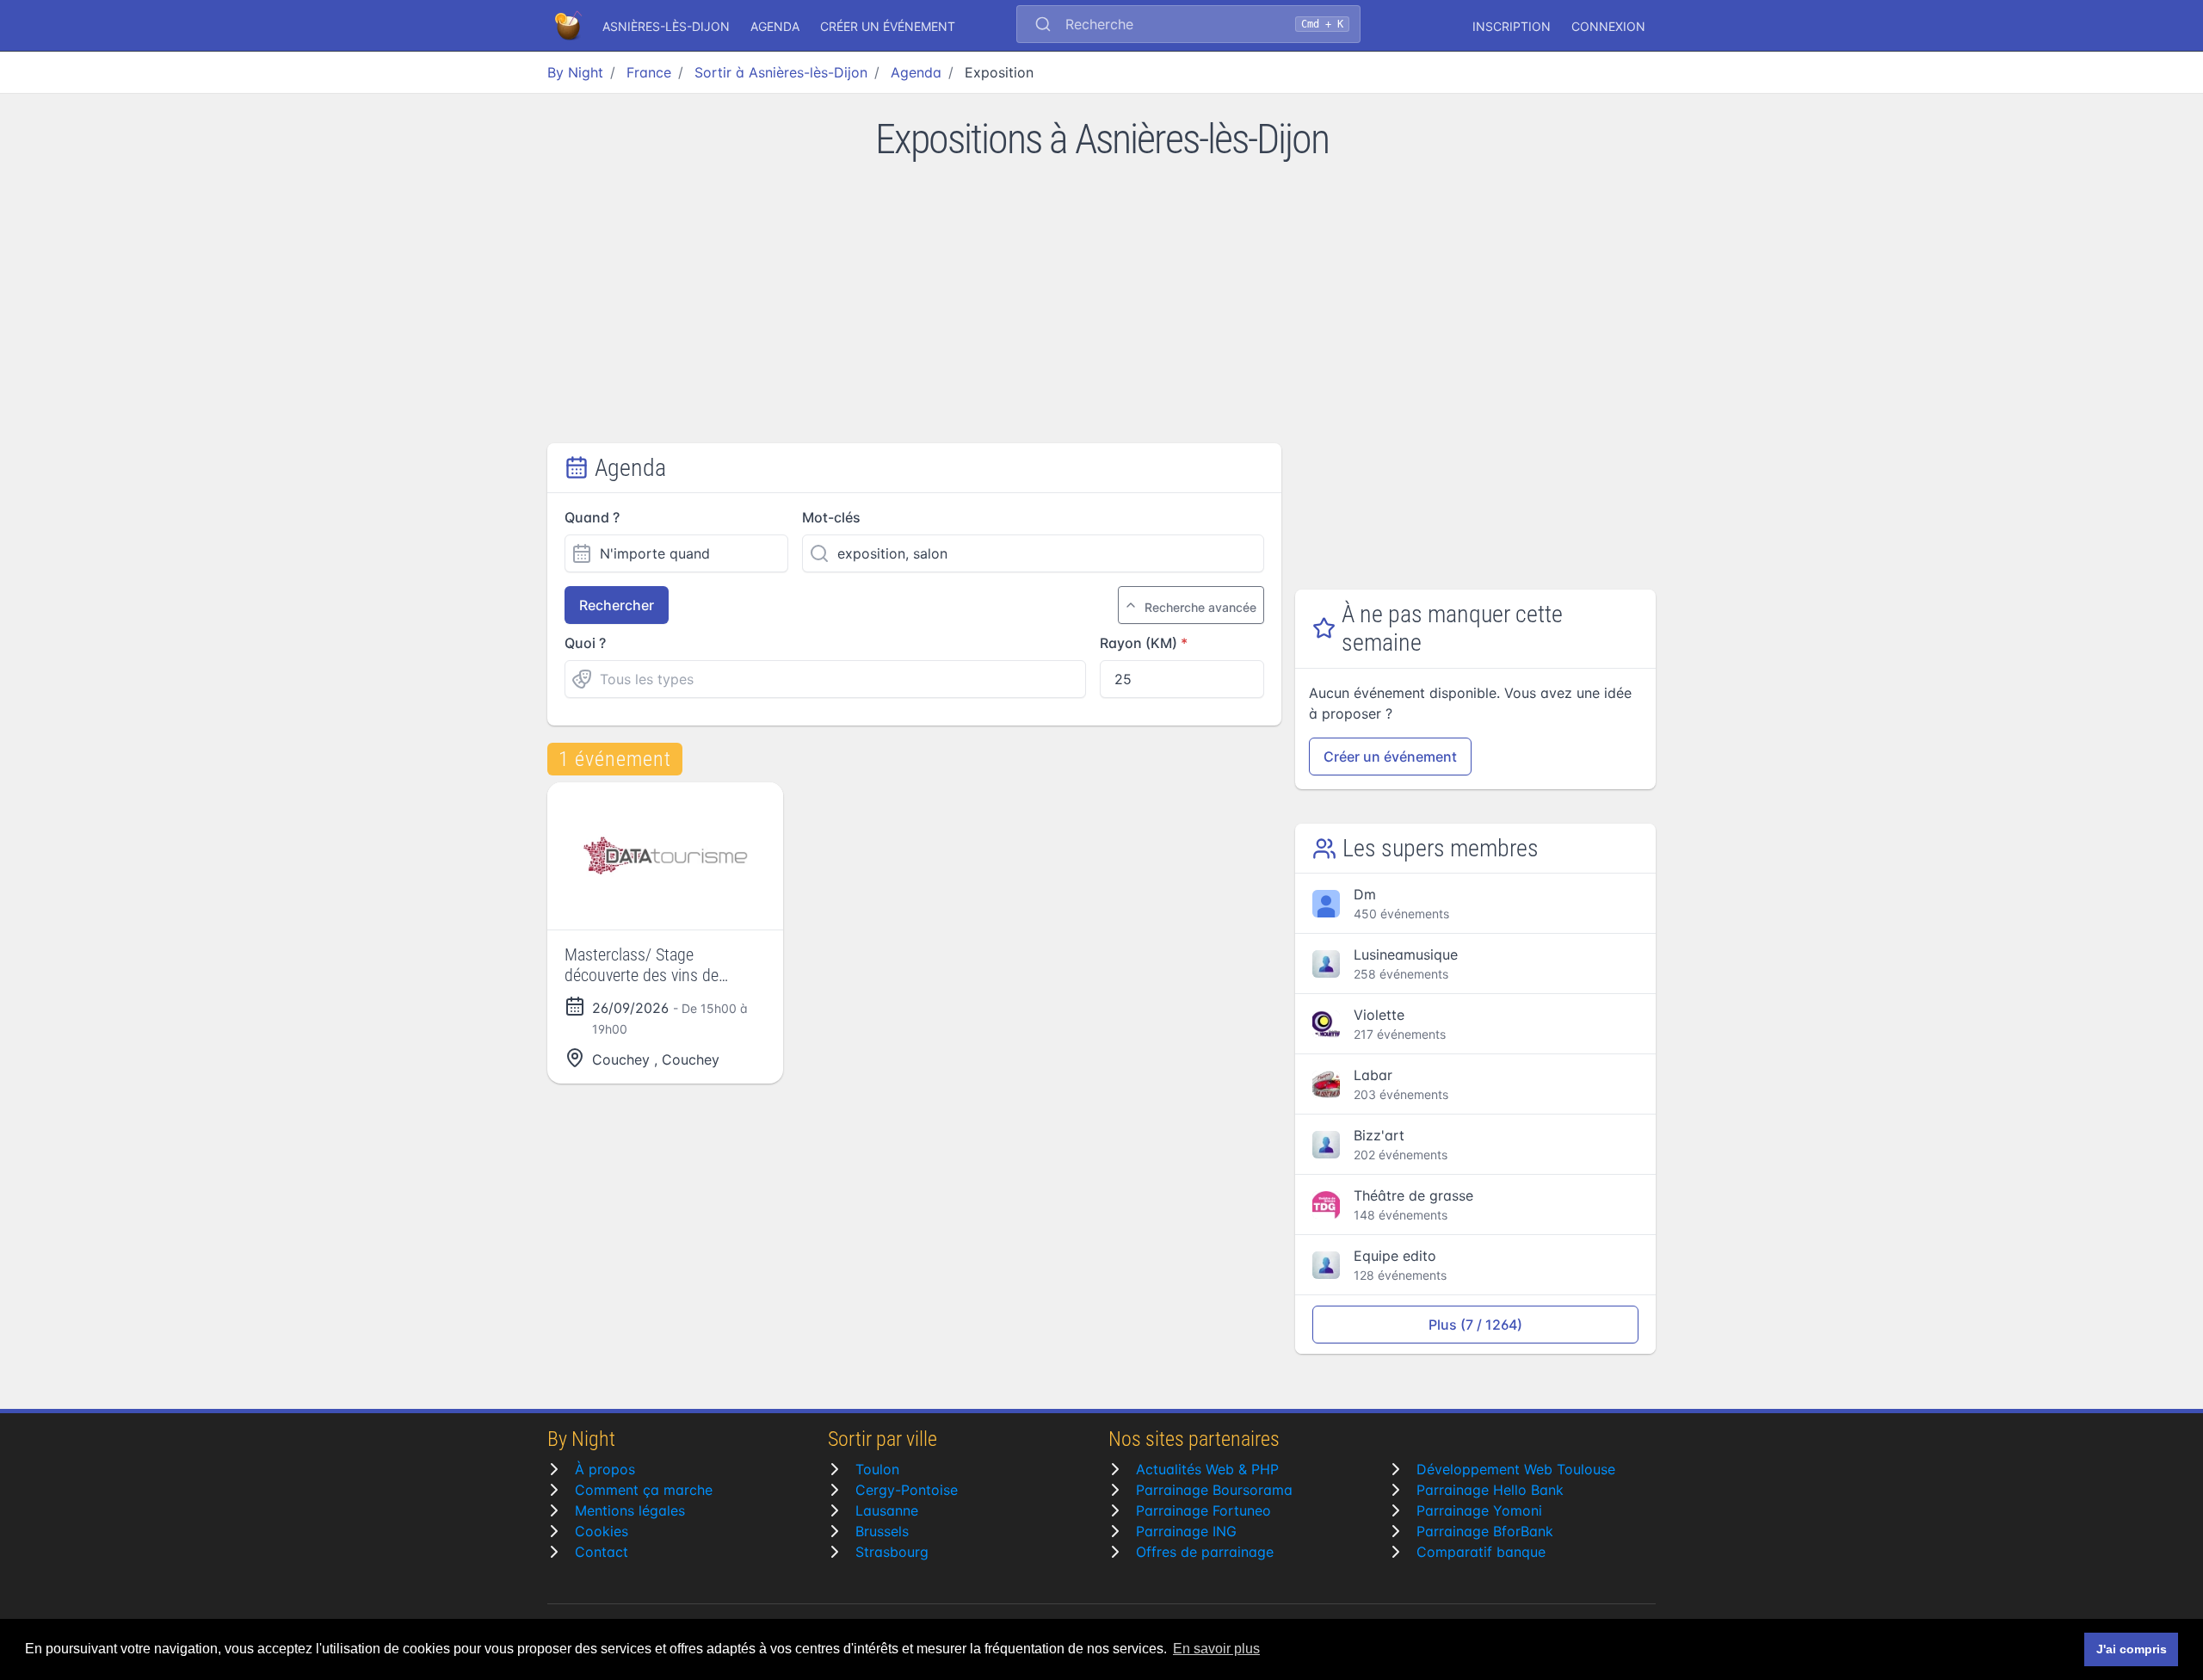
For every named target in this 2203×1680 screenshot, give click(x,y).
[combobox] (1188, 26)
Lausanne (887, 1510)
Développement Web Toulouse (1516, 1469)
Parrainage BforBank (1485, 1531)
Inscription (1512, 26)
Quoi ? (585, 643)
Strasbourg (892, 1552)
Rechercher (617, 605)
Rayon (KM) (1139, 643)
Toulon (877, 1469)
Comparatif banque (1481, 1552)
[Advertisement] (1101, 314)
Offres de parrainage (1205, 1552)
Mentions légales (630, 1510)
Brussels (882, 1531)
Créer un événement (888, 26)
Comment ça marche (644, 1490)
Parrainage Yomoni (1479, 1510)
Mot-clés (831, 517)
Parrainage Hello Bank (1490, 1490)
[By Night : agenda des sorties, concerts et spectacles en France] (570, 26)
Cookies (602, 1531)
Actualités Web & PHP (1207, 1469)
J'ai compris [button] (2132, 1649)
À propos (605, 1469)
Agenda (775, 26)
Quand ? (592, 517)
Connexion (1608, 26)
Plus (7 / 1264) (1475, 1325)
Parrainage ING (1186, 1531)
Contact (602, 1552)
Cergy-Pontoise (907, 1490)
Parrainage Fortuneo (1203, 1510)
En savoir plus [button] (1216, 1649)
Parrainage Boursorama (1214, 1490)
